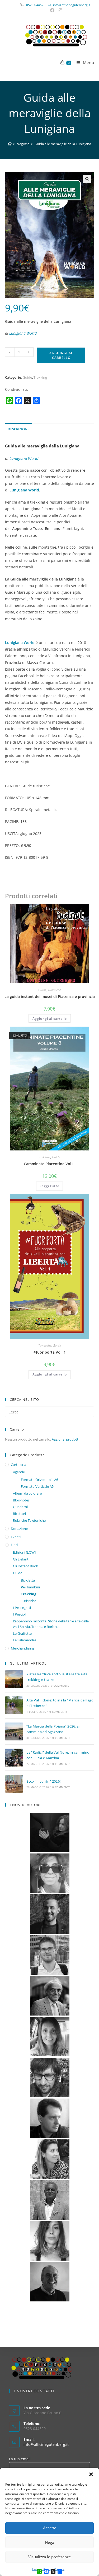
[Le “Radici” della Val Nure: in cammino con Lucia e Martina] (14, 1758)
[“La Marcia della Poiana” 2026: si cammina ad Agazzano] (14, 1731)
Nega (49, 2542)
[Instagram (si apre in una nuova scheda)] (60, 10)
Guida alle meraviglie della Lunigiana (63, 144)
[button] (91, 2474)
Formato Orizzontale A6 (39, 1480)
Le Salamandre (25, 1640)
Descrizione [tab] (18, 429)
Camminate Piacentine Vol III (50, 1164)
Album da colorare (27, 1493)
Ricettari (19, 1514)
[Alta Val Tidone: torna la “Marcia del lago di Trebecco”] (14, 1705)
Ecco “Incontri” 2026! (43, 1781)
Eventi (16, 1537)
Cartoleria (18, 1465)
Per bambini (30, 1587)
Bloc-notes (21, 1500)
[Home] (10, 144)
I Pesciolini (21, 1614)
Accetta (50, 2528)
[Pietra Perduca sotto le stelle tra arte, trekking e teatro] (14, 1679)
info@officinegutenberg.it (46, 2444)
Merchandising (22, 1648)
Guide (27, 377)
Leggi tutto (49, 1186)
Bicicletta (28, 1580)
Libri (14, 1545)
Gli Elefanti (21, 1559)
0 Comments (60, 1686)
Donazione (19, 1529)
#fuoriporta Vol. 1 (50, 1352)
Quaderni (20, 1507)
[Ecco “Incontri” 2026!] (14, 1784)
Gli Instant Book (25, 1566)
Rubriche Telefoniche (29, 1520)
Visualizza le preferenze (49, 2557)
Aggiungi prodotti (65, 1439)
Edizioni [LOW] (24, 1552)
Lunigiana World (23, 333)
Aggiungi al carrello (61, 355)
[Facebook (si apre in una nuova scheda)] (53, 10)
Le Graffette (22, 1633)
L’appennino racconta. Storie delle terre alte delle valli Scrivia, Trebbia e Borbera (51, 1624)
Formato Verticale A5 (37, 1486)
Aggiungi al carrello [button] (50, 1019)
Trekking (40, 377)
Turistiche (54, 990)
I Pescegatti (22, 1608)
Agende (19, 1472)
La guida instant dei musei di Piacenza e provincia (50, 996)
